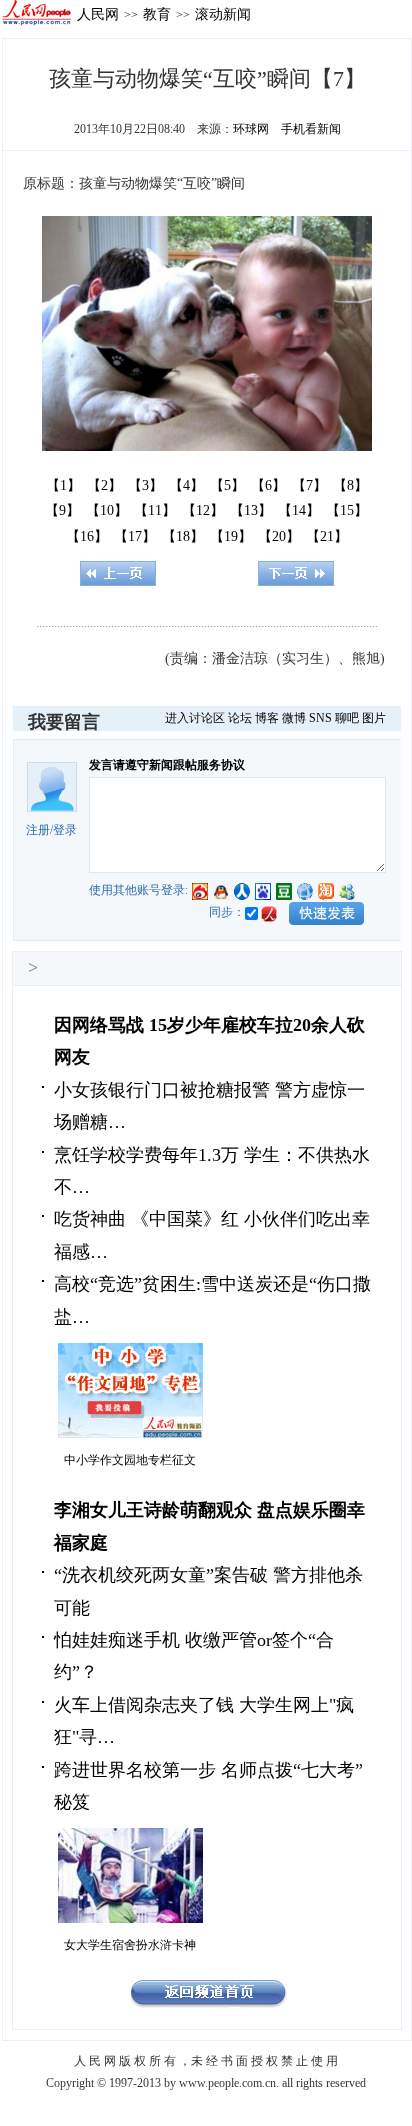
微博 (294, 718)
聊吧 (347, 718)
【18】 (183, 536)
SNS (320, 718)
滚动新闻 (223, 14)
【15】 (347, 510)
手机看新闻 (311, 129)
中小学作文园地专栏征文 (130, 1460)
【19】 (231, 536)
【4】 (186, 485)
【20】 (279, 536)
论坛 (240, 718)
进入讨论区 (195, 718)
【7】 (309, 485)
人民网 (98, 14)
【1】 (63, 485)
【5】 (227, 485)
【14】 (299, 510)
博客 (267, 718)
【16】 (87, 536)
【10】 (107, 510)
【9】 (62, 510)
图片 (374, 718)
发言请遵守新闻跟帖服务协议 (167, 765)
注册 (38, 830)
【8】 (350, 485)
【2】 (104, 485)
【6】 (268, 485)
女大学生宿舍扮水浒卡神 (130, 1945)
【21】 (327, 536)
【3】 (145, 485)
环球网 (251, 129)
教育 (157, 14)
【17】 (135, 536)
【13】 (251, 510)
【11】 (155, 510)
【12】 (203, 510)
